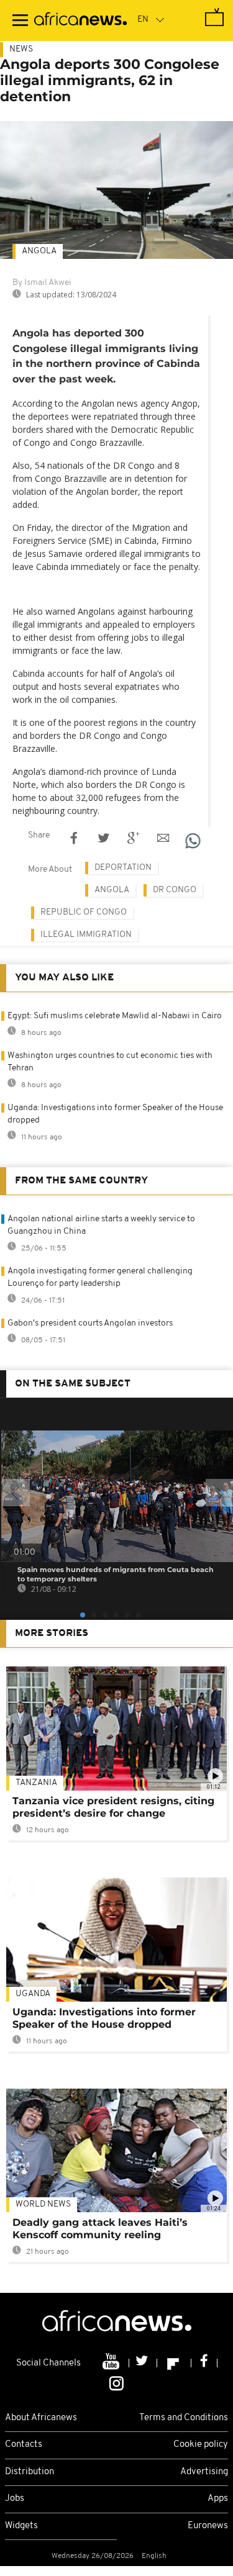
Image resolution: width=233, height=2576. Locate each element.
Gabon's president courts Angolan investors (90, 1323)
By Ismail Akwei (42, 283)
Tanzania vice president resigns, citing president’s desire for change (113, 1807)
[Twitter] (143, 2363)
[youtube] (112, 2363)
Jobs (15, 2499)
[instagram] (116, 2382)
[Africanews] (80, 20)
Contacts (24, 2445)
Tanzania (36, 1783)
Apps (218, 2499)
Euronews (208, 2526)
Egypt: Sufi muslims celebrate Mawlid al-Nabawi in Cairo (115, 1016)
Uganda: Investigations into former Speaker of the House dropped (104, 2018)
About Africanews (41, 2418)
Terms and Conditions (184, 2418)
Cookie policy (201, 2445)
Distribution (30, 2472)
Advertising (204, 2472)
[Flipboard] (174, 2363)
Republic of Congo (84, 912)
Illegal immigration (86, 935)
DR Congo (175, 890)
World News (43, 2204)
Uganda (33, 1994)
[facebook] (204, 2363)
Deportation (123, 868)
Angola (39, 251)
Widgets (21, 2526)
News (21, 49)
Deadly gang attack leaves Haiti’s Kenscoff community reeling (100, 2229)
